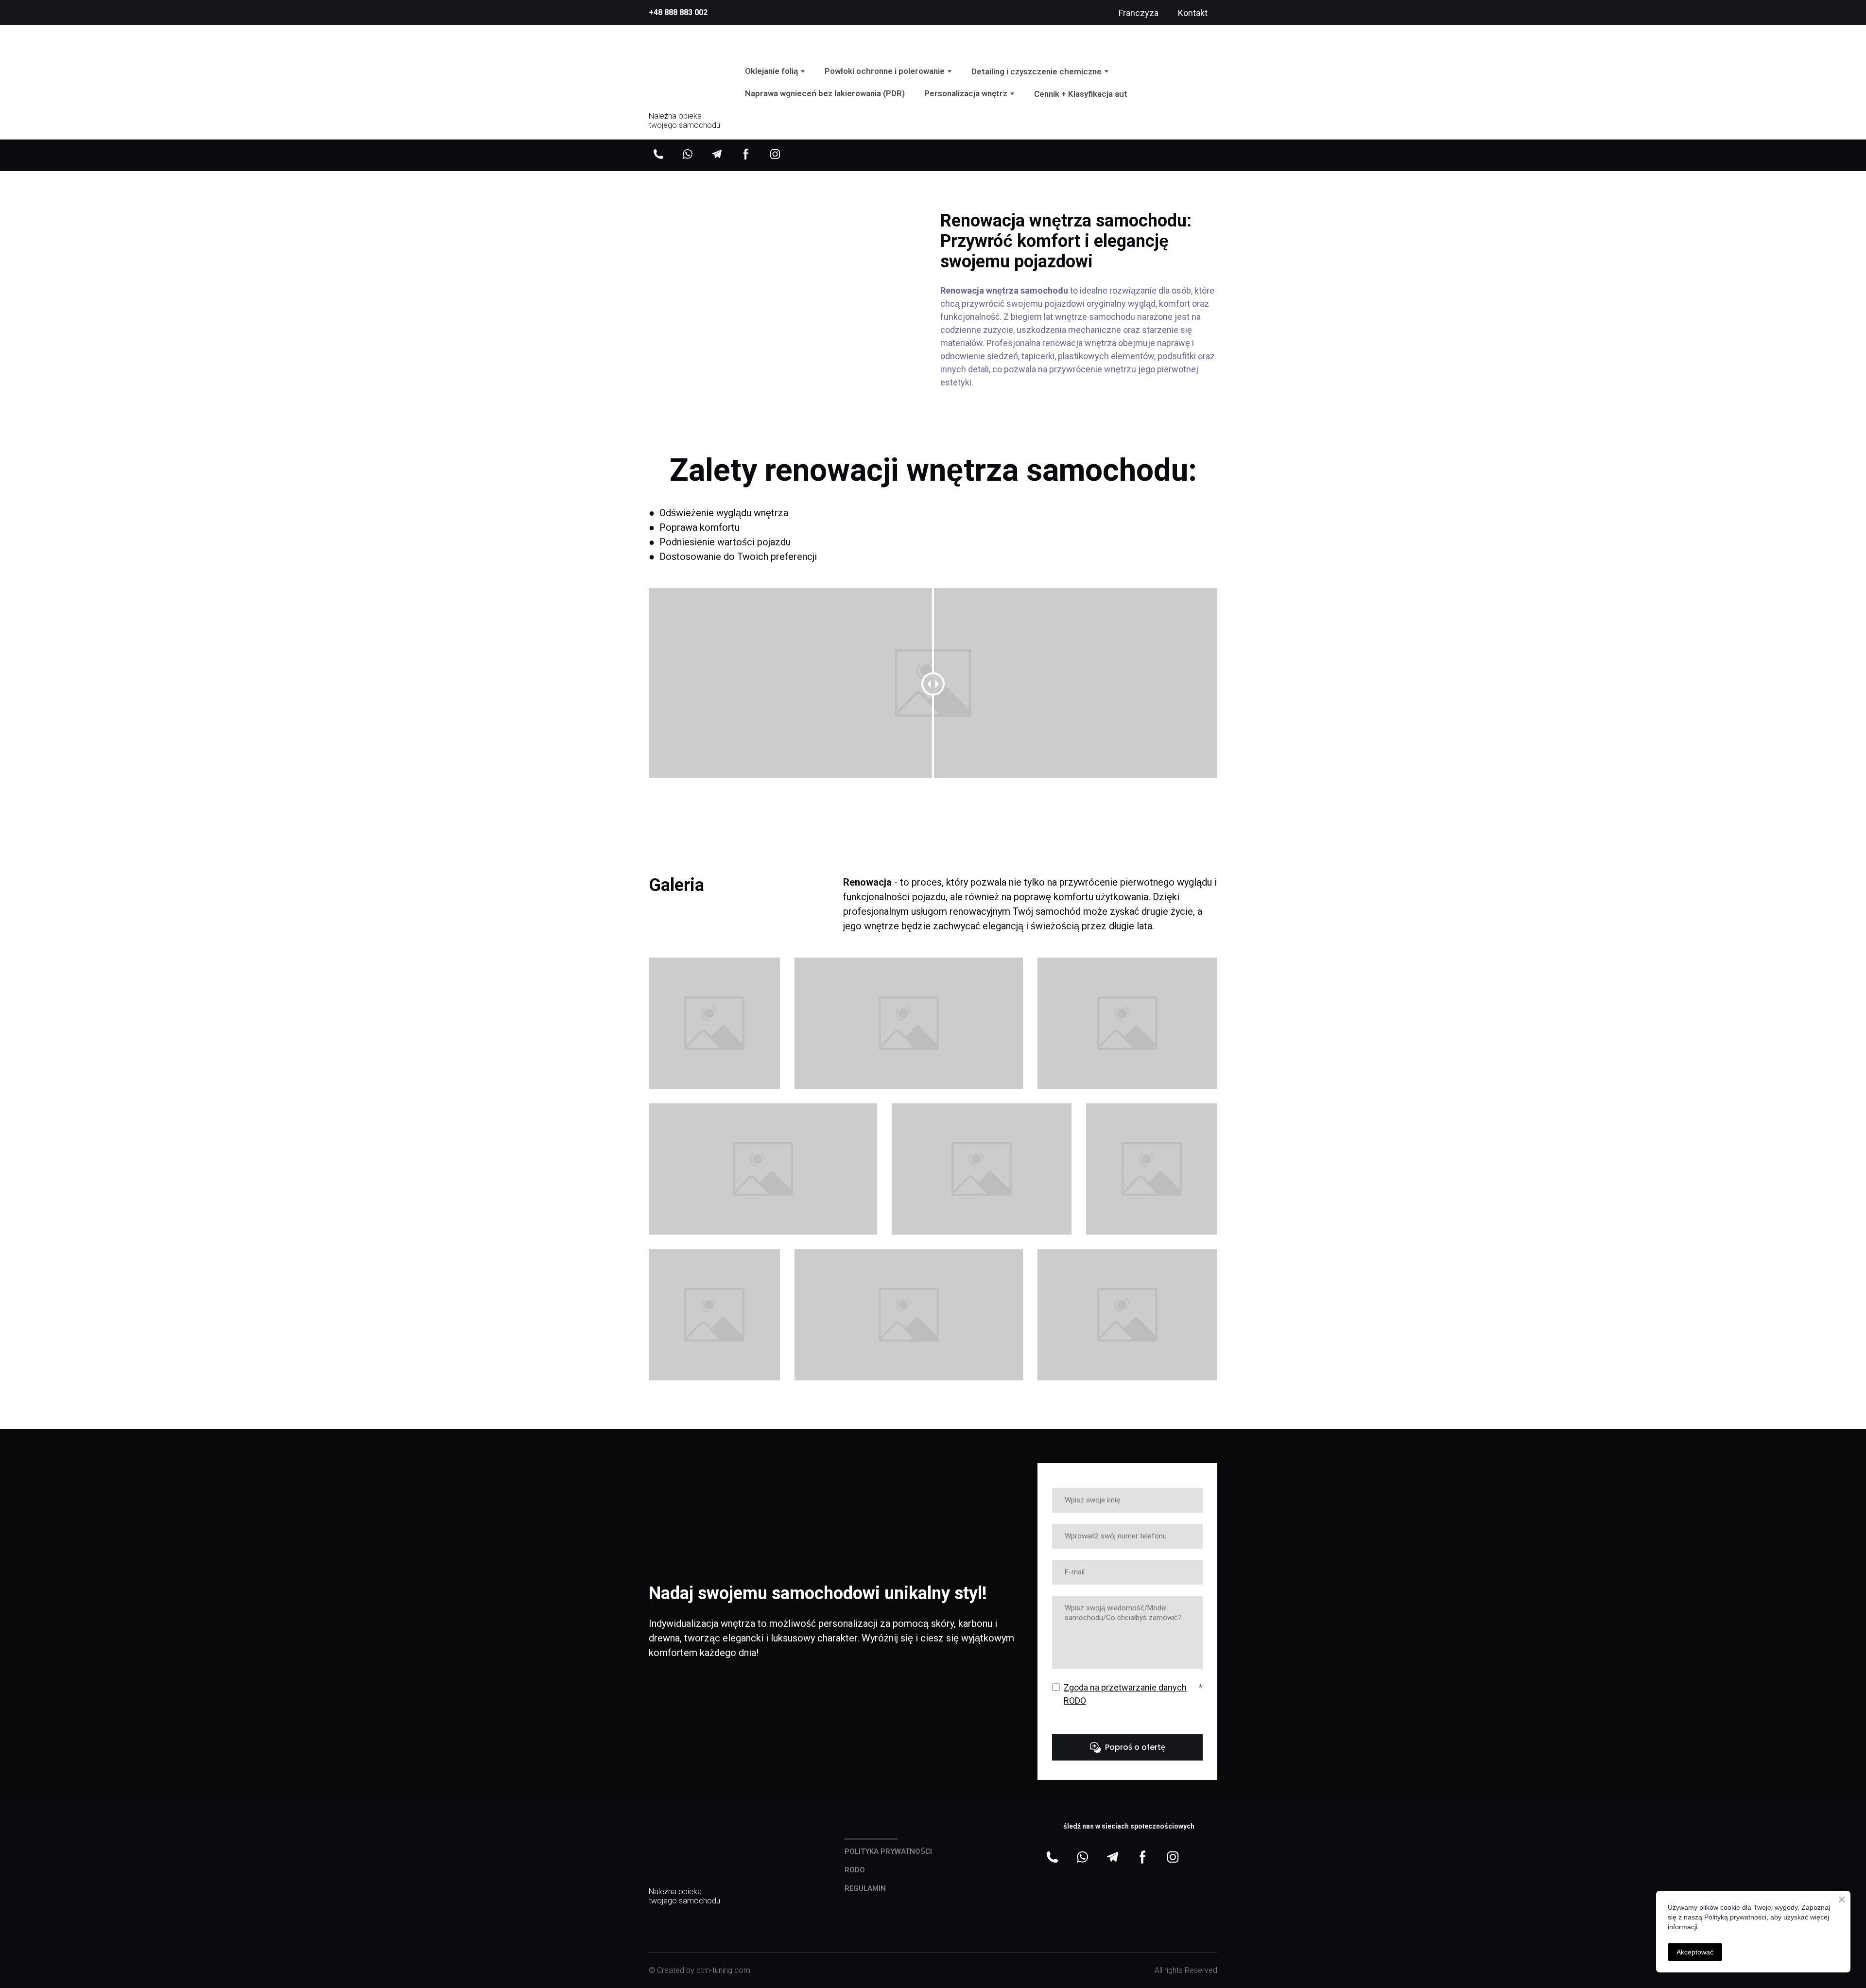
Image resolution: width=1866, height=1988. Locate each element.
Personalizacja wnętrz (966, 93)
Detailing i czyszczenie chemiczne (1037, 71)
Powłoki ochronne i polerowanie (885, 71)
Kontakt (1193, 13)
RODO (855, 1870)
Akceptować (1695, 1952)
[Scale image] (1060, 1902)
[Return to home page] (685, 72)
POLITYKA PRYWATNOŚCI (888, 1851)
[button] (658, 154)
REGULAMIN (865, 1888)
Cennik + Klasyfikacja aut (1081, 94)
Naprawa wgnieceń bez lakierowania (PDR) (825, 93)
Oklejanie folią (771, 71)
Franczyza (1139, 13)
